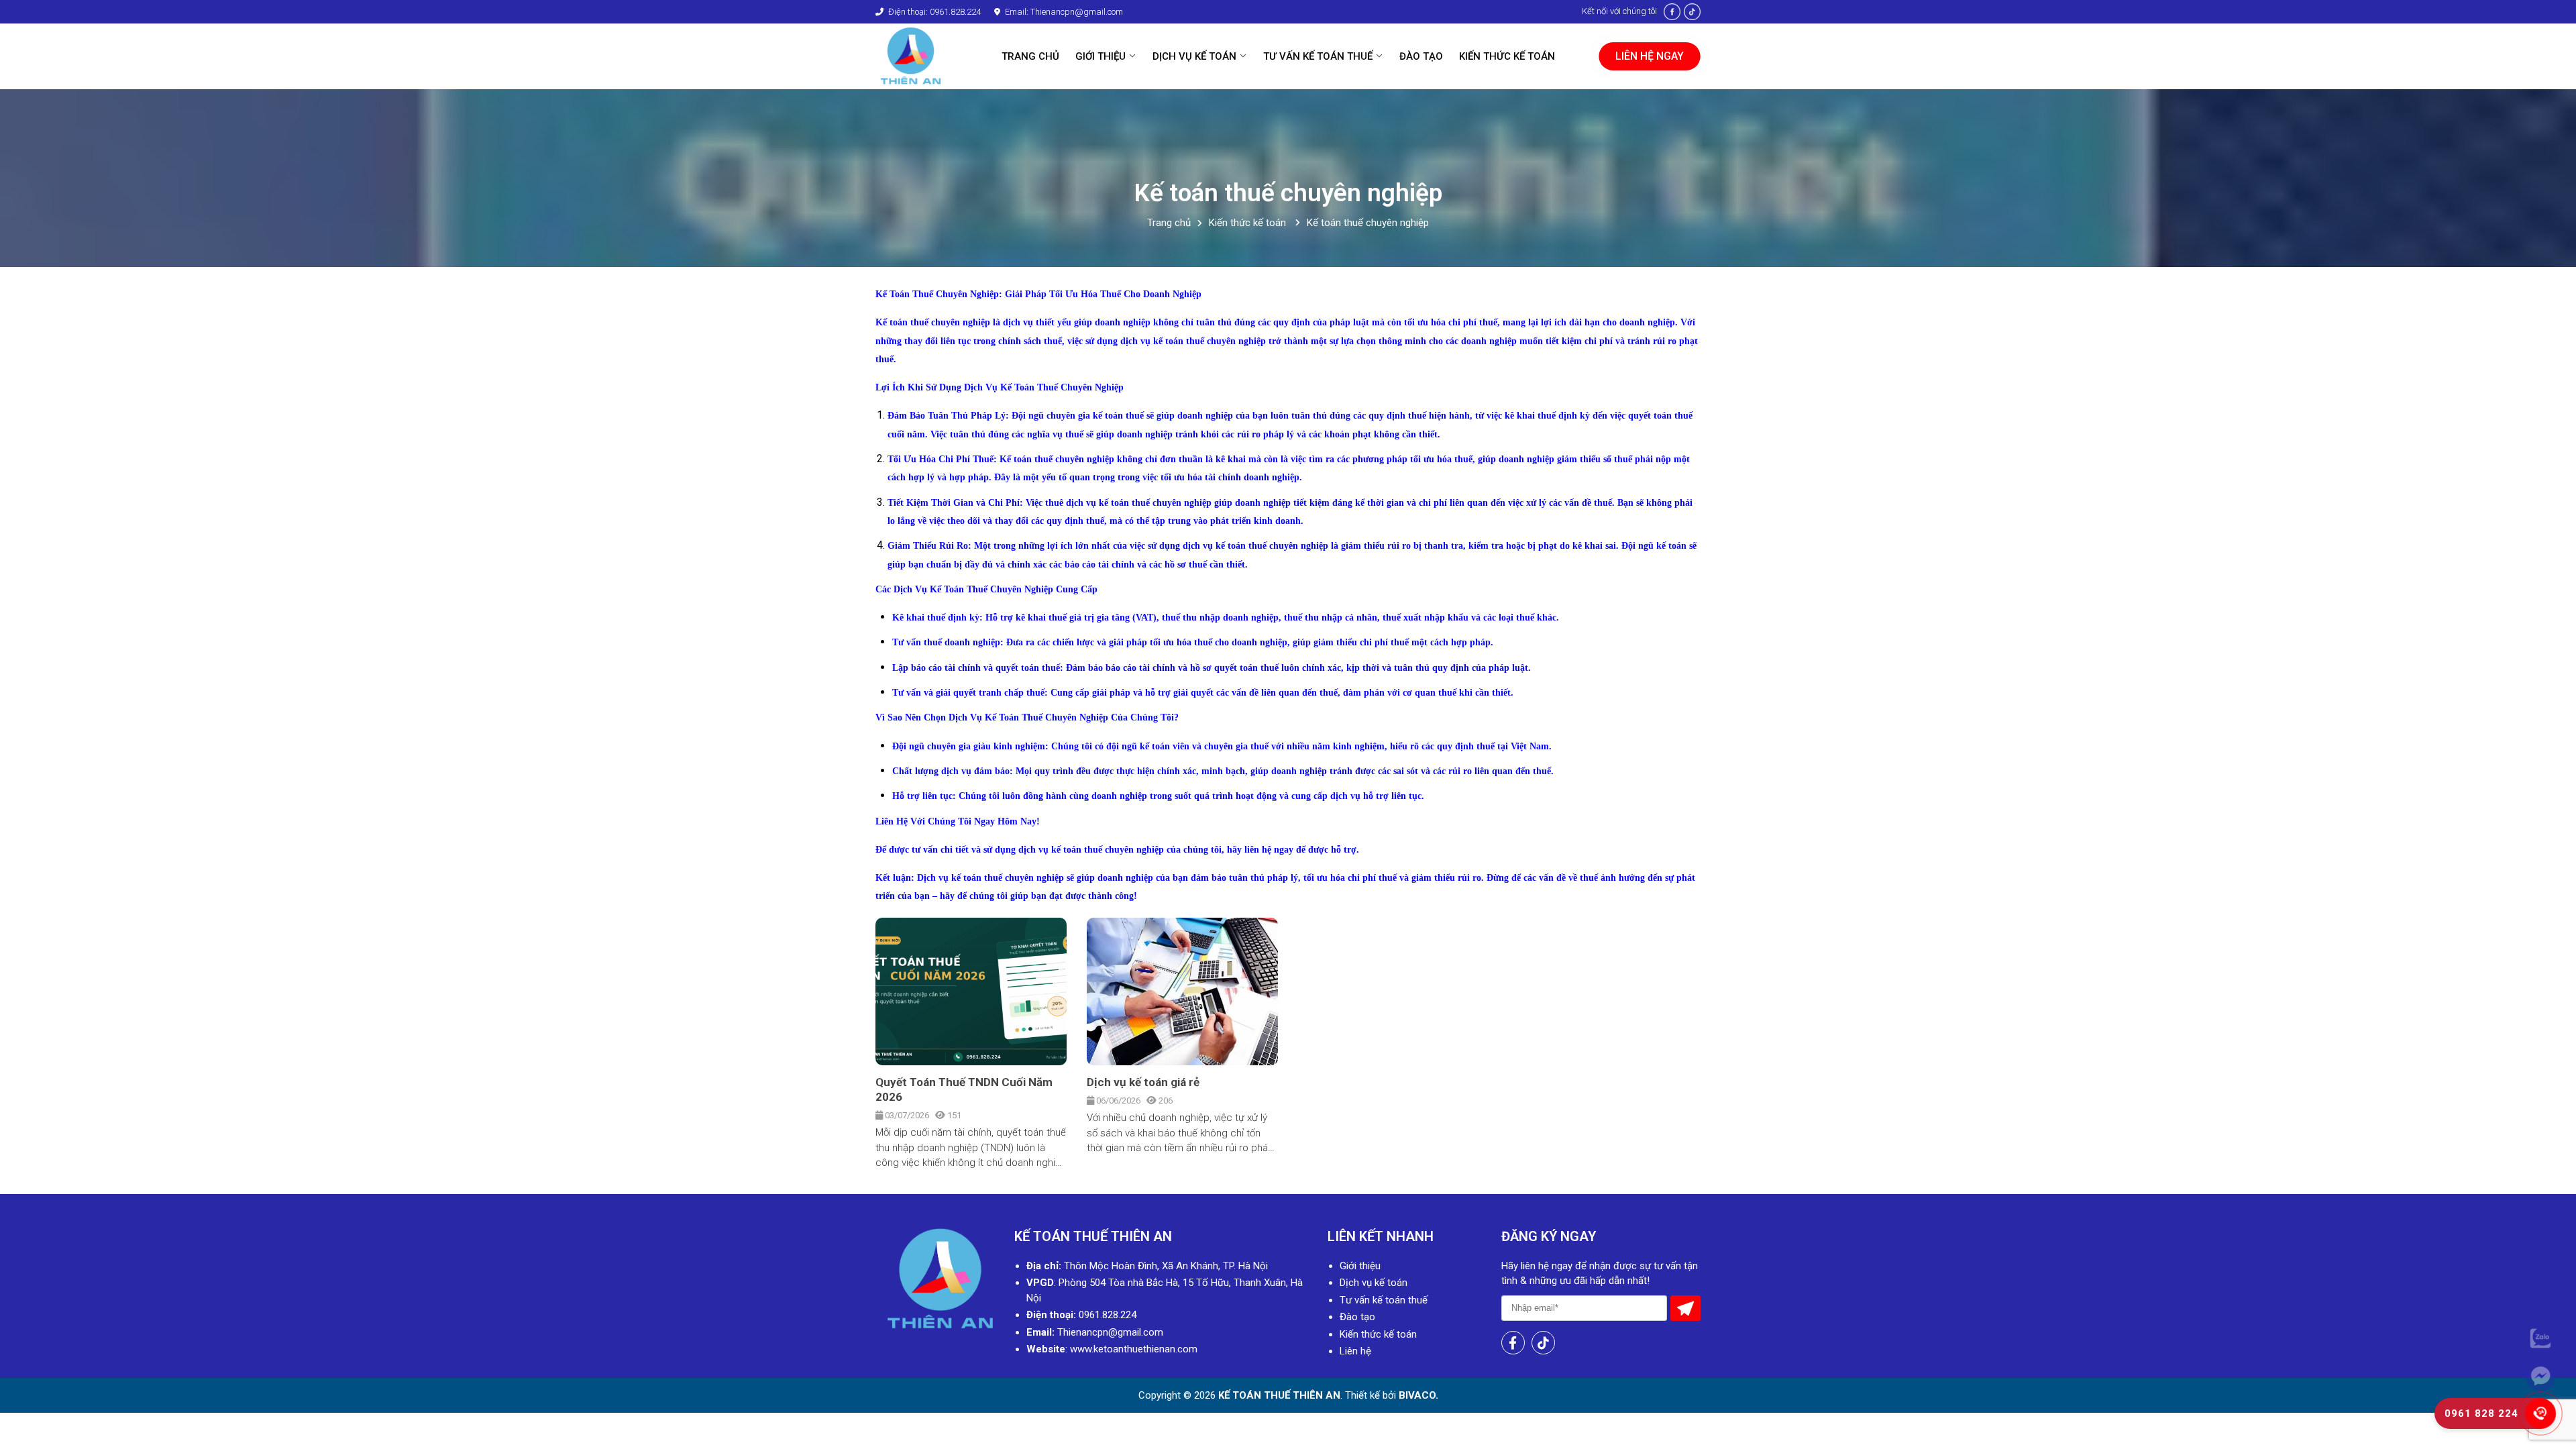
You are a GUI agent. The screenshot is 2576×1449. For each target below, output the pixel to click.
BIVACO (1416, 1395)
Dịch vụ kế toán (1374, 1283)
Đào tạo (1357, 1317)
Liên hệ (1355, 1351)
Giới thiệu (1360, 1266)
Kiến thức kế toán (1249, 223)
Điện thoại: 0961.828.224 (933, 12)
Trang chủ (1169, 223)
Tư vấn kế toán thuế (1384, 1300)
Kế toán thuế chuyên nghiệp (1368, 223)
